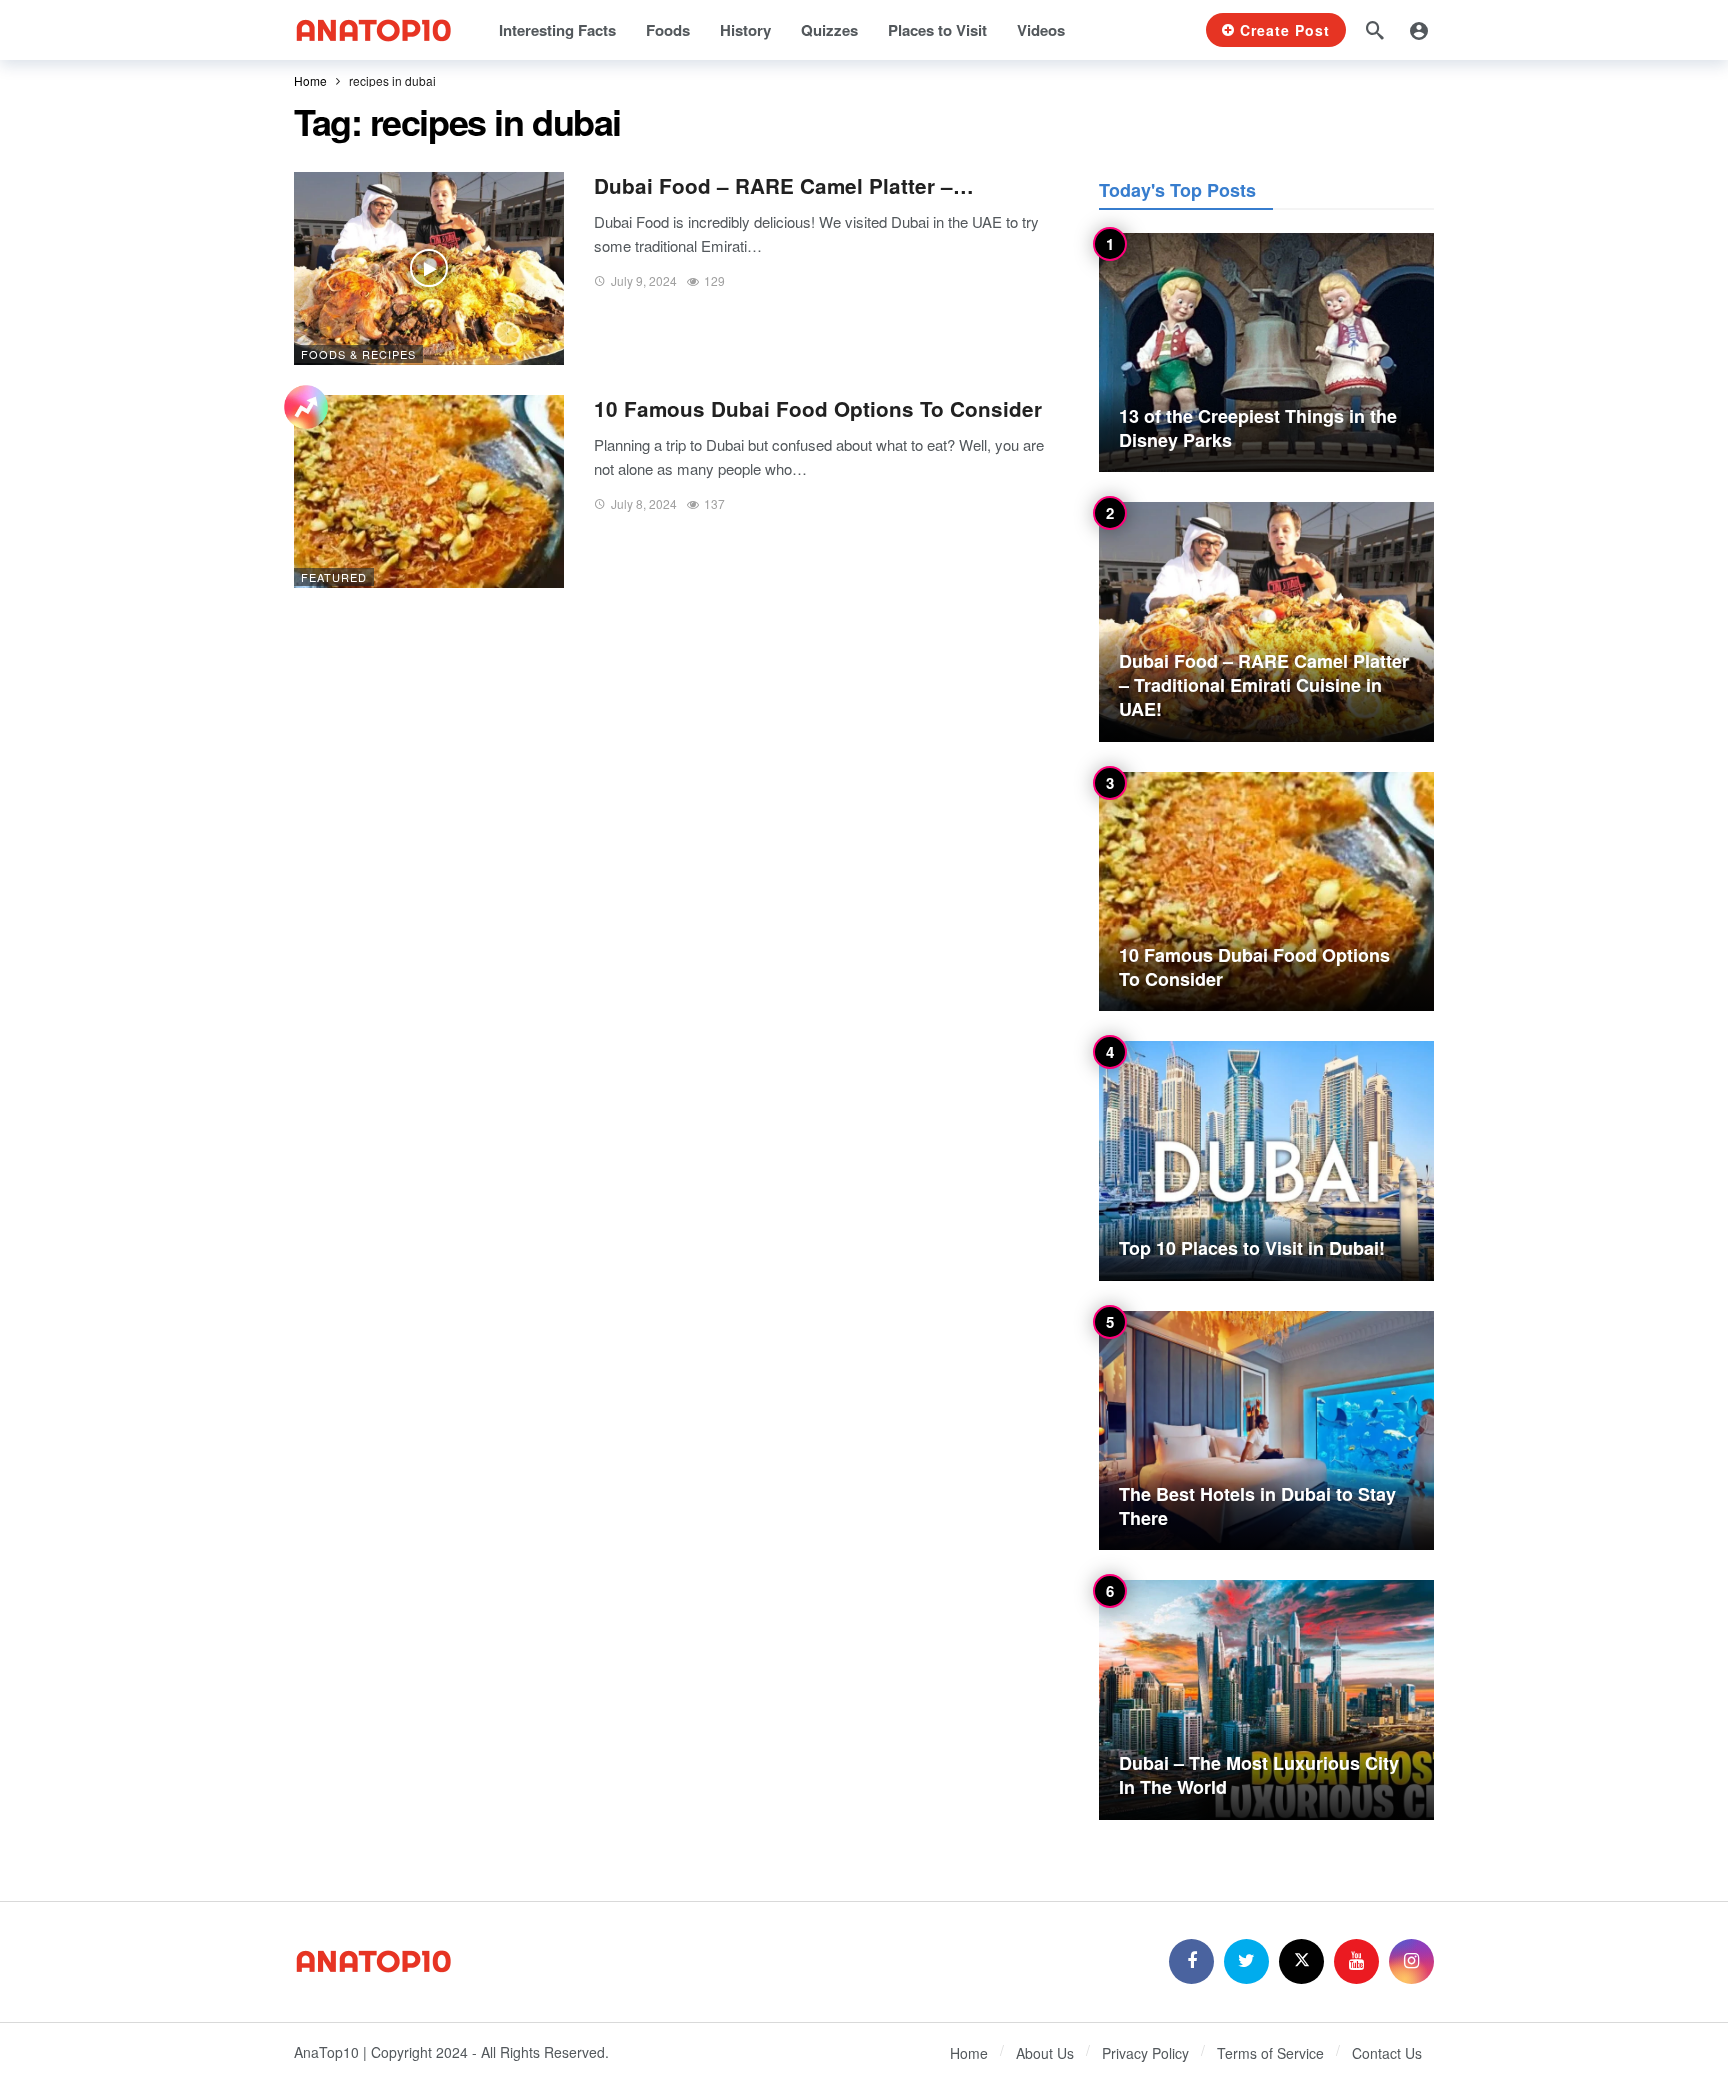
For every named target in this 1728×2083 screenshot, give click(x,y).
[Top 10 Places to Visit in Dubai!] (1266, 1161)
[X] (1301, 1961)
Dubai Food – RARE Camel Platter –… (784, 185)
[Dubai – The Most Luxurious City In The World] (1266, 1700)
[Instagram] (1411, 1961)
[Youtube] (1356, 1961)
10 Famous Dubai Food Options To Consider (818, 408)
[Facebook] (1191, 1961)
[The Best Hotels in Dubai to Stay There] (1266, 1431)
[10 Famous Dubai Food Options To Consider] (429, 491)
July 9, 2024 (644, 280)
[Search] (1375, 30)
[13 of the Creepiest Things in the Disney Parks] (1266, 353)
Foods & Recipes (358, 354)
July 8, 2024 (644, 503)
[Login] (1419, 30)
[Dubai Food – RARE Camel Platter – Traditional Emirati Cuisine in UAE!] (429, 268)
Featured (334, 577)
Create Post (1285, 30)
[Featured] (306, 409)
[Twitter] (1246, 1961)
